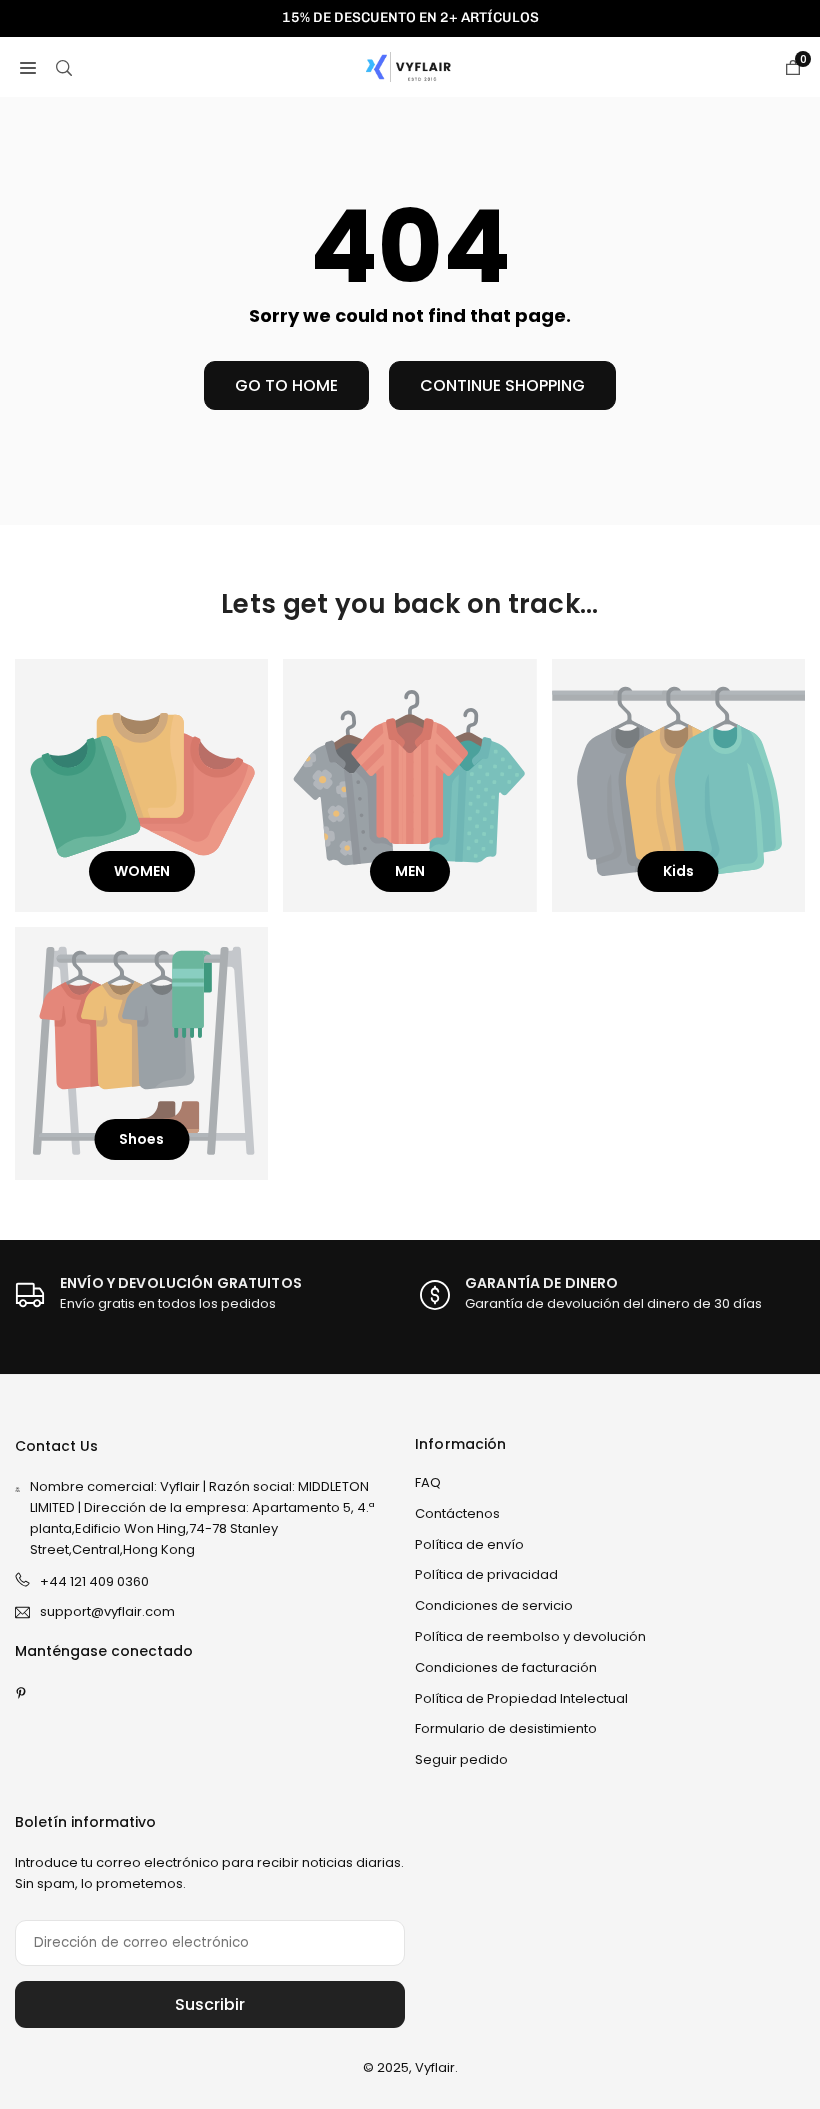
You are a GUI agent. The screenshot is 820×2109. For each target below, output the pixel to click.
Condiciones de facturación (506, 1667)
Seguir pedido (461, 1759)
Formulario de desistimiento (506, 1728)
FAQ (428, 1482)
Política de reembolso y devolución (530, 1636)
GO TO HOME (286, 385)
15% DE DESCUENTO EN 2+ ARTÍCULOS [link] (410, 18)
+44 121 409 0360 (94, 1581)
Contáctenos (457, 1513)
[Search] (64, 67)
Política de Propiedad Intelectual (521, 1698)
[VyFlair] (411, 65)
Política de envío (469, 1544)
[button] (28, 67)
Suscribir (210, 2004)
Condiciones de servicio (494, 1605)
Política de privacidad (486, 1574)
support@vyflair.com (107, 1612)
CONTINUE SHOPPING (502, 385)
